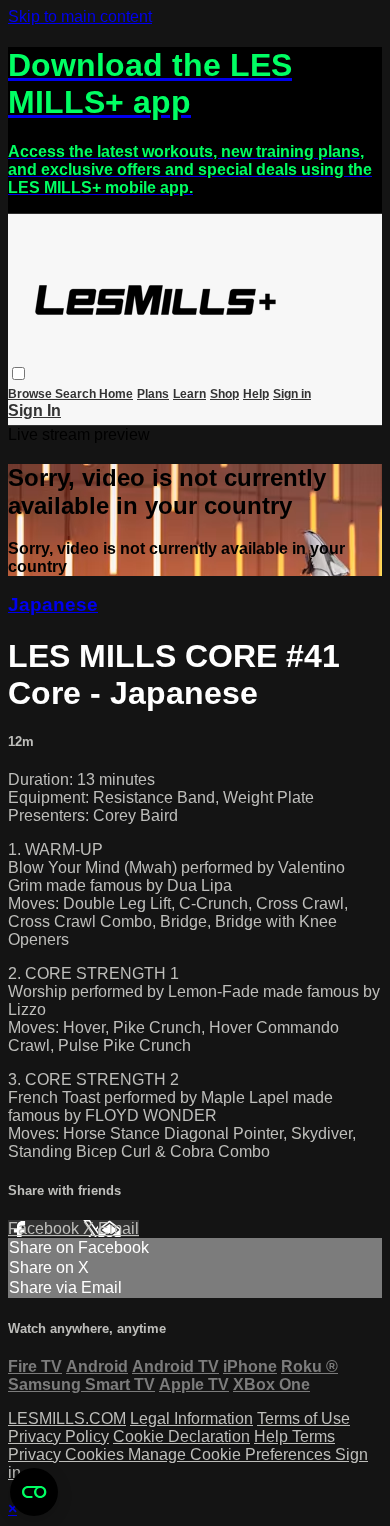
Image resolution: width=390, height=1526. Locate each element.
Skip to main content (80, 16)
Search (77, 394)
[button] (18, 373)
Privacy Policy (58, 1436)
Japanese (53, 604)
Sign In (34, 410)
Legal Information (191, 1418)
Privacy (36, 1454)
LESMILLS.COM (67, 1418)
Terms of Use (303, 1418)
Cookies (96, 1454)
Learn (189, 394)
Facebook (45, 1228)
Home (116, 394)
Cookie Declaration (181, 1436)
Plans (153, 394)
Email (118, 1228)
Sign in (292, 394)
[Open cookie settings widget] (34, 1492)
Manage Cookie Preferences (231, 1454)
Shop (224, 394)
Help (256, 394)
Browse (31, 394)
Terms (313, 1436)
